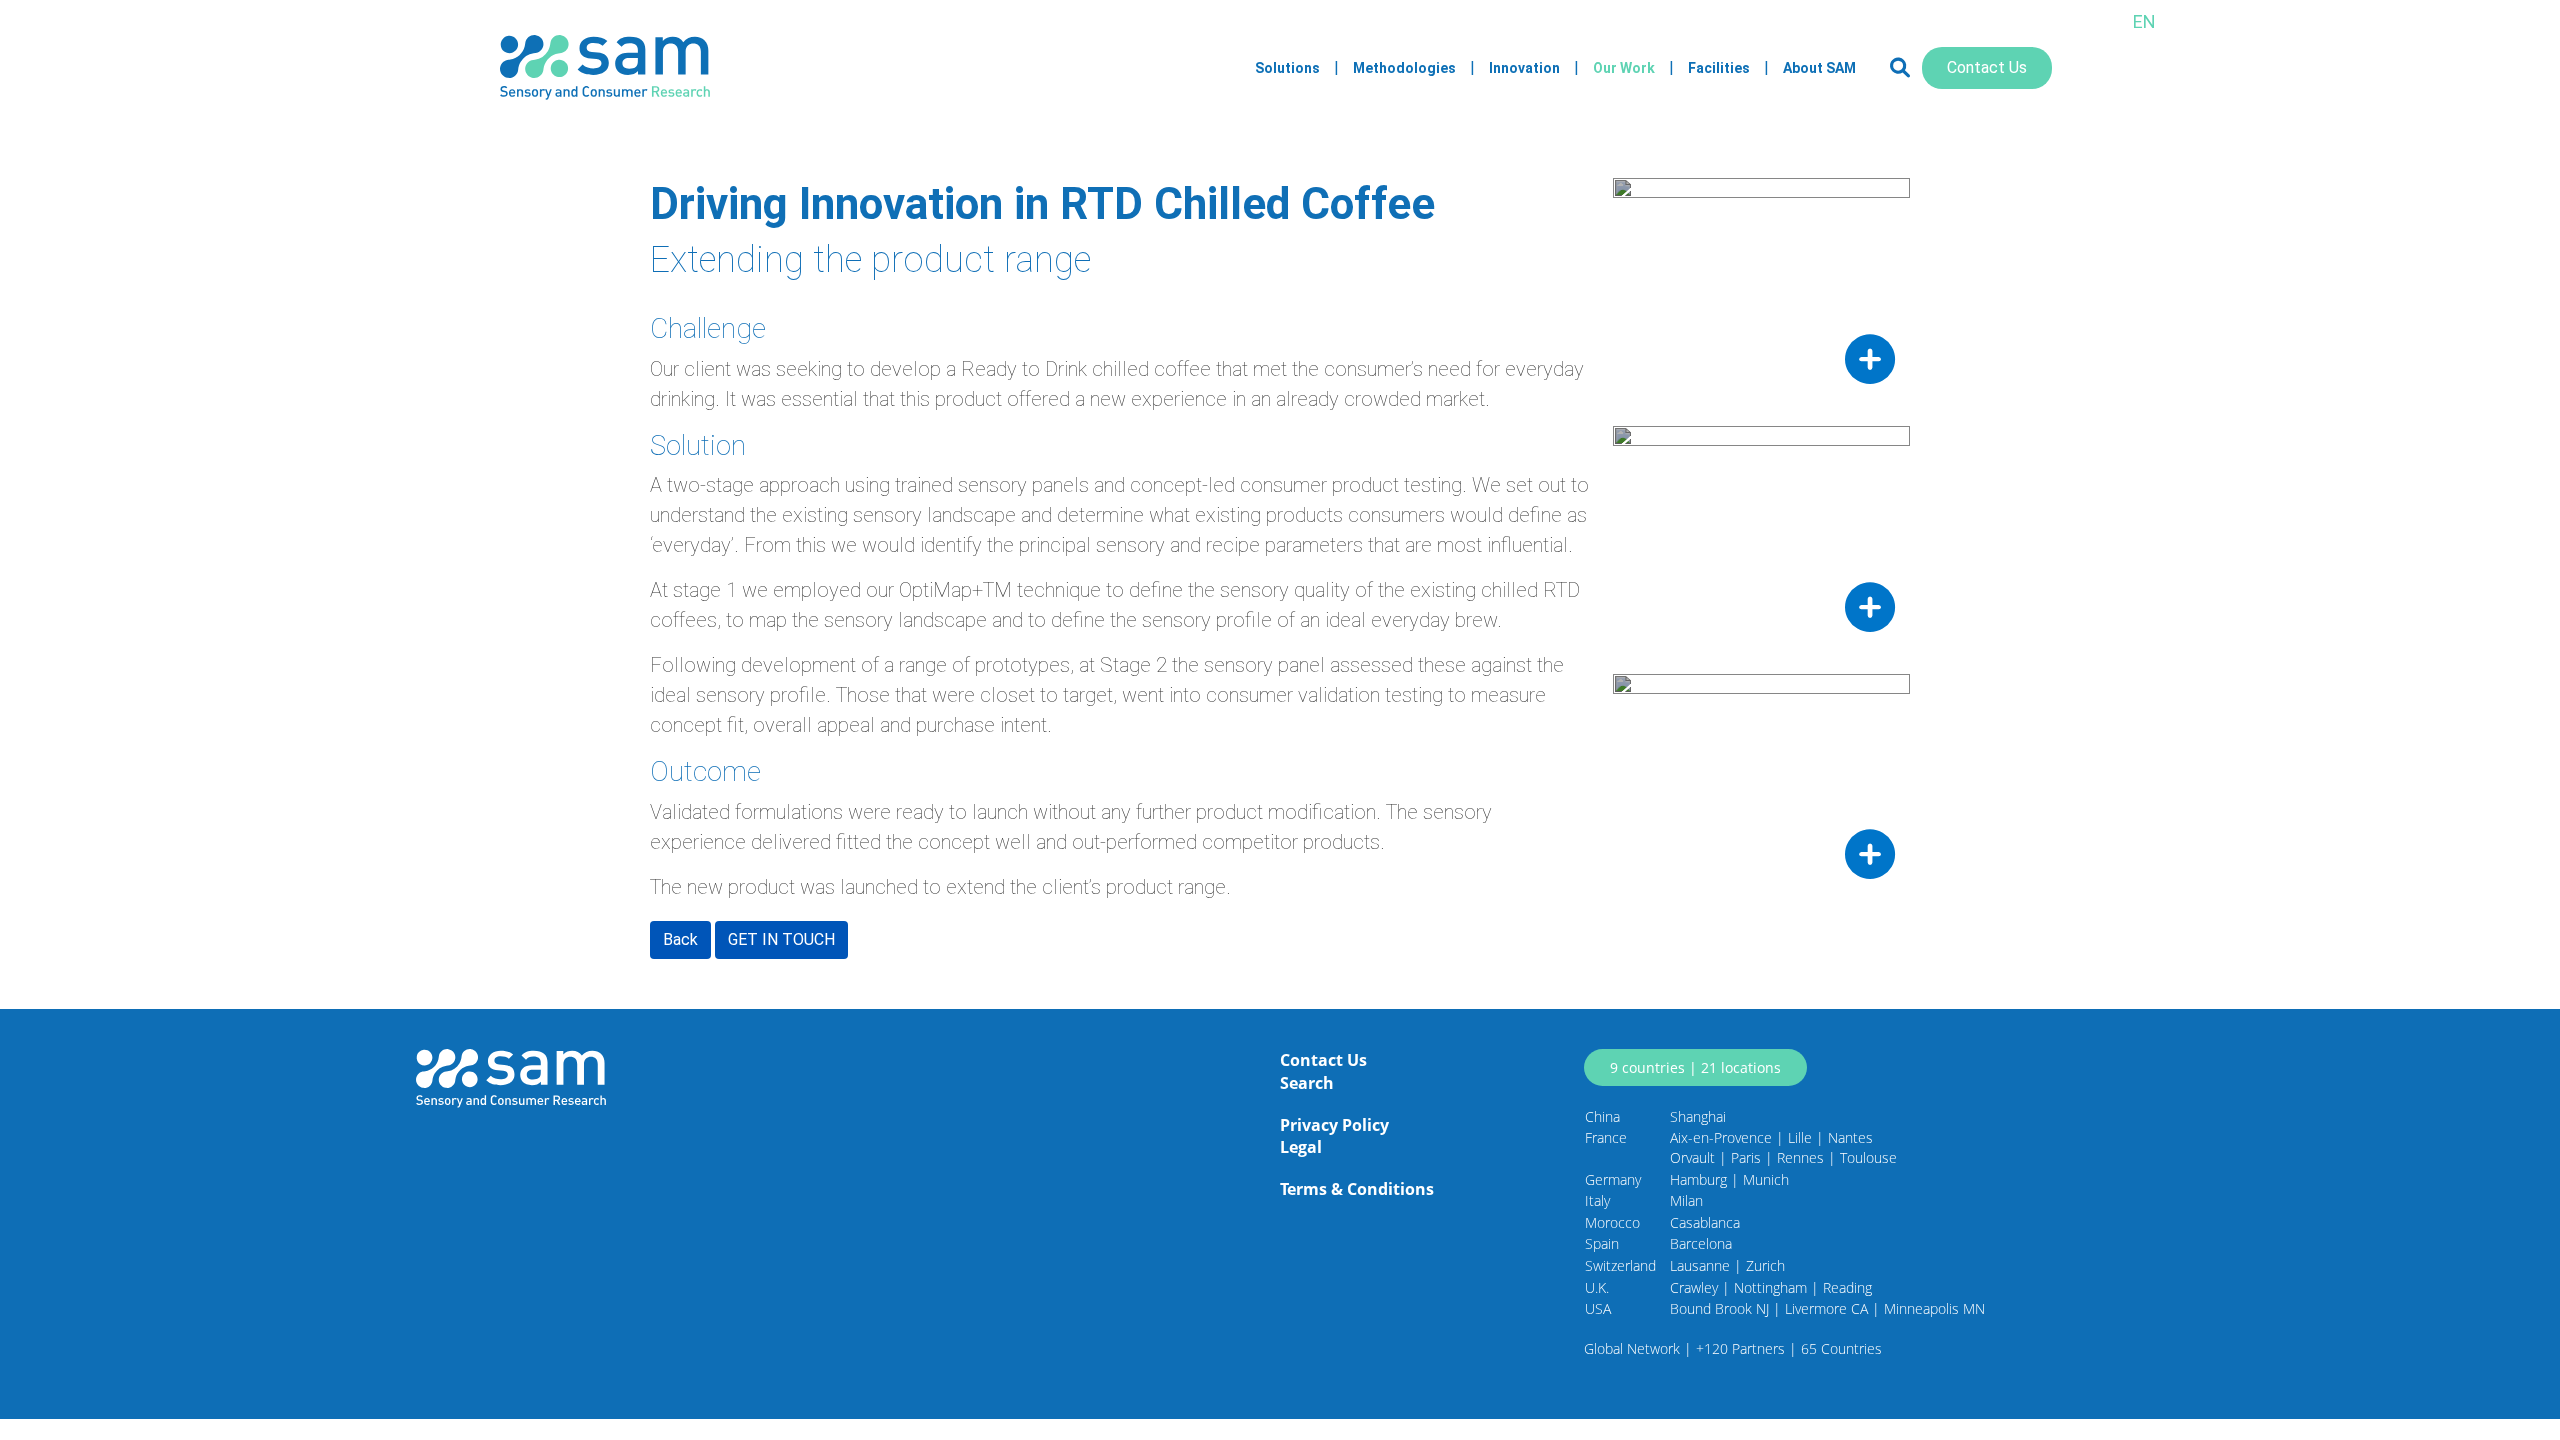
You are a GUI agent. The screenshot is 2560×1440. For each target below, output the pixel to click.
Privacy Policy (1334, 1125)
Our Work (1624, 68)
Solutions (1287, 68)
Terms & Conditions (1357, 1189)
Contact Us (1987, 67)
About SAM (1819, 68)
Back (680, 939)
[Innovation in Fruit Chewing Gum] (1761, 535)
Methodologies (1404, 68)
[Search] (1900, 68)
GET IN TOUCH (781, 939)
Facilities (1719, 68)
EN (2144, 21)
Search (1307, 1083)
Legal (1301, 1147)
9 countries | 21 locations (1695, 1067)
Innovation (1524, 68)
